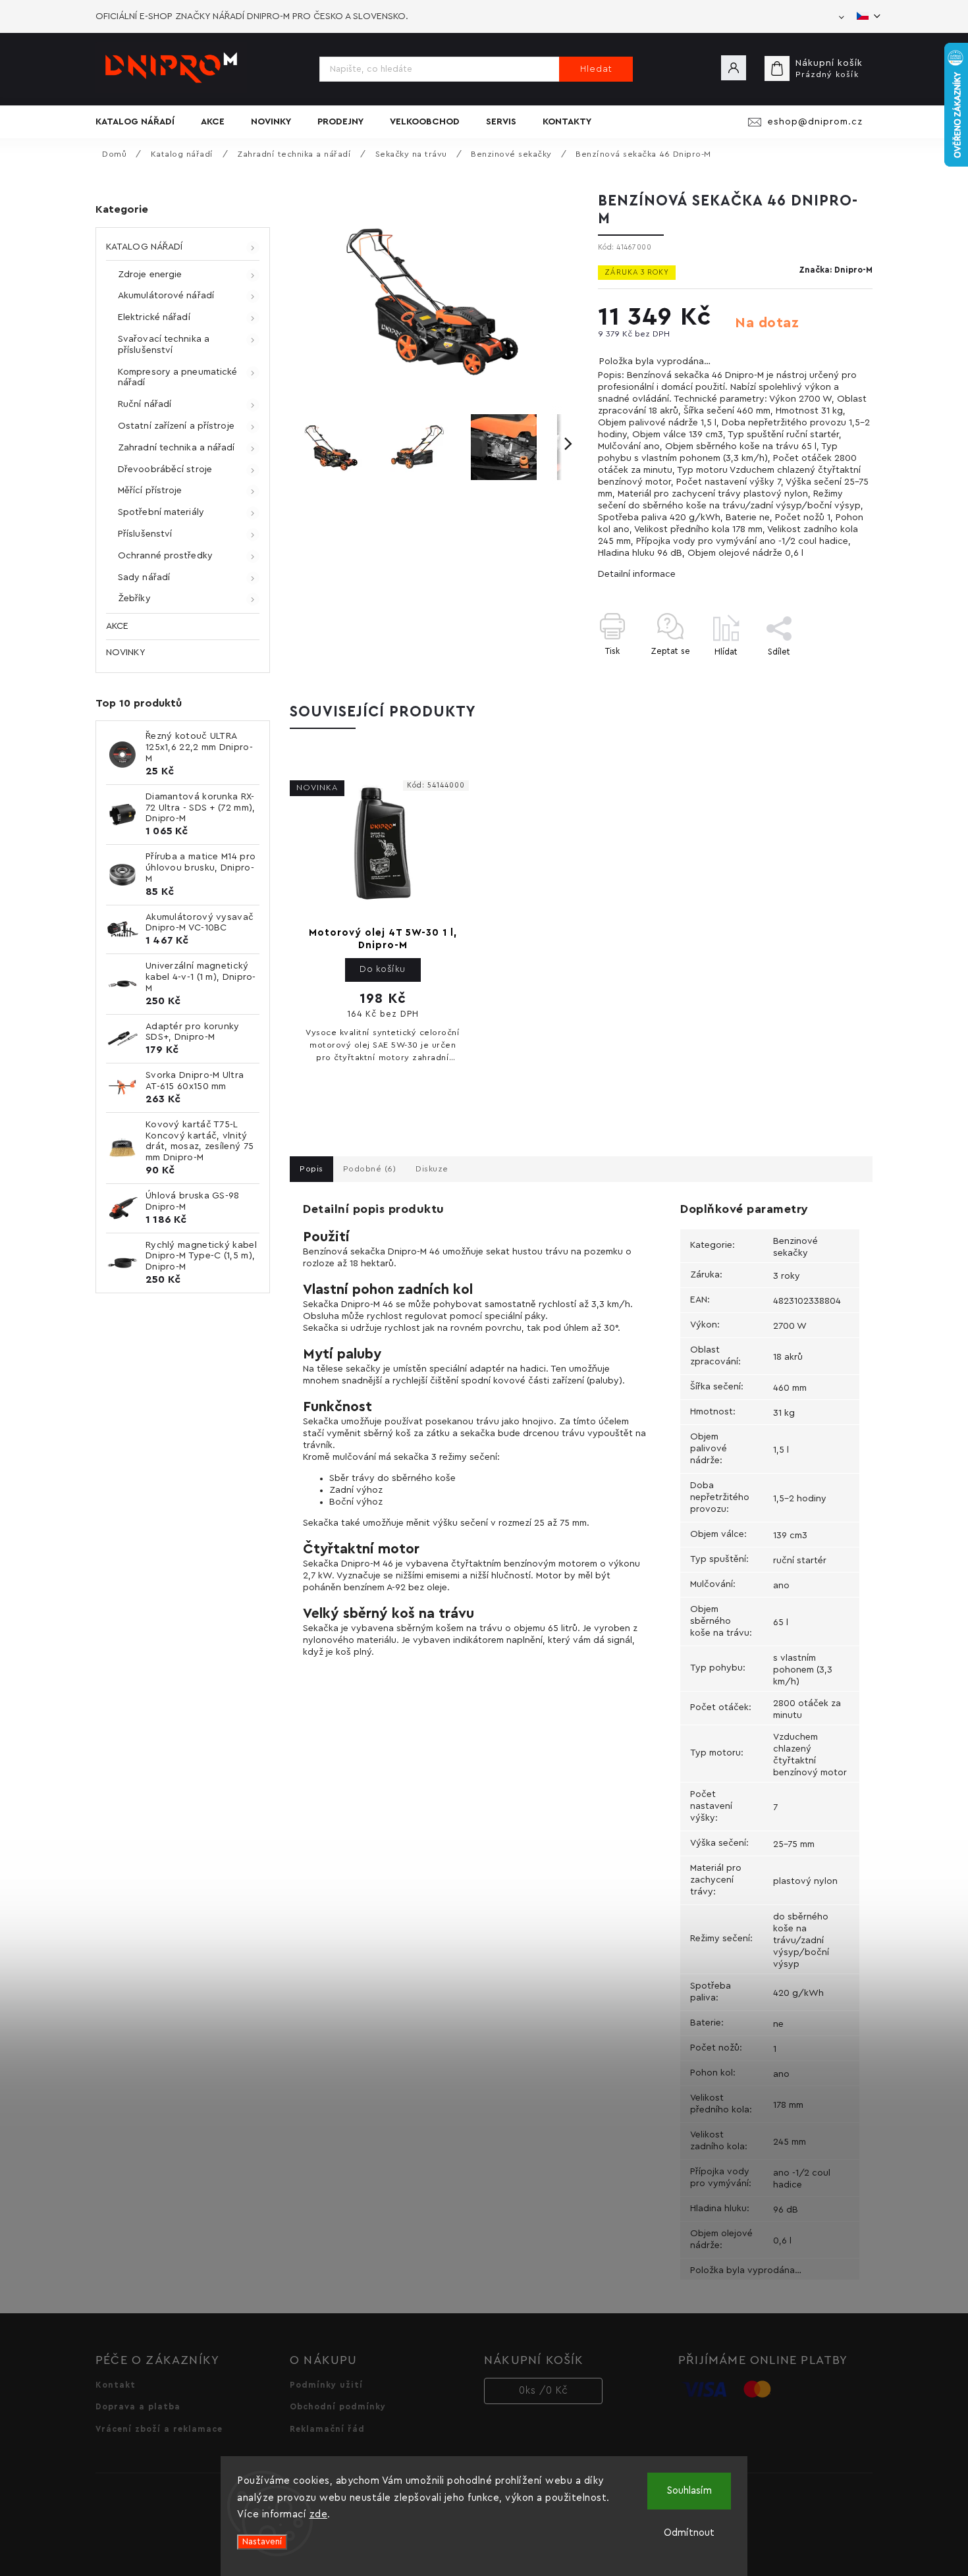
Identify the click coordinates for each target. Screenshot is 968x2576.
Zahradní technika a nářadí (176, 448)
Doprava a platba (138, 2407)
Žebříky (134, 599)
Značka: (836, 270)
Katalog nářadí (144, 247)
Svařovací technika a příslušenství (164, 345)
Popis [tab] (311, 1169)
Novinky (125, 653)
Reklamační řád (327, 2429)
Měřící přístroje (150, 491)
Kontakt (116, 2385)
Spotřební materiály (161, 512)
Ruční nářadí (145, 404)
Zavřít (830, 675)
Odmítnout (689, 2533)
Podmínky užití (326, 2385)
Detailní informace (637, 574)
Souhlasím (689, 2491)
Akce (117, 626)
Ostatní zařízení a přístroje (176, 426)
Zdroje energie (150, 275)
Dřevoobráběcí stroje (165, 470)
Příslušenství (145, 534)
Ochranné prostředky (165, 556)
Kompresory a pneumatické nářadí (177, 378)
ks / (544, 2391)
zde (319, 2514)
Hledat (596, 69)
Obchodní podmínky (338, 2407)
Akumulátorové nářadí (166, 296)
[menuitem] (142, 122)
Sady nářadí (144, 577)
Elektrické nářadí (154, 317)
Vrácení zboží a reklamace (159, 2429)
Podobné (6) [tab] (370, 1169)
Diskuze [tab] (432, 1169)
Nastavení (262, 2542)
